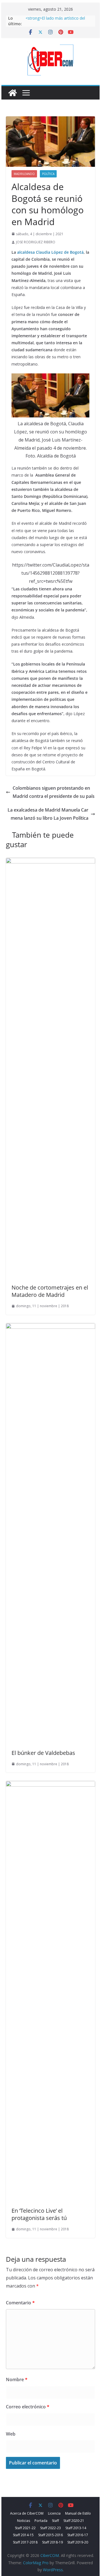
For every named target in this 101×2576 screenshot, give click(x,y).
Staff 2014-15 (23, 2535)
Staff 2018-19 (52, 2542)
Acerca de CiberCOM (27, 2513)
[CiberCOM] (13, 93)
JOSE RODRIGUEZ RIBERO (36, 242)
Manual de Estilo (78, 2513)
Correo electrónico (28, 2407)
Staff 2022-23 (50, 2528)
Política (48, 174)
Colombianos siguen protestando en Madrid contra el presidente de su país (54, 792)
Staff (55, 2521)
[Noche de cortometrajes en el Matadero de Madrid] (50, 862)
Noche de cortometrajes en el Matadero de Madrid (50, 1291)
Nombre (17, 2379)
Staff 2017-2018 (25, 2542)
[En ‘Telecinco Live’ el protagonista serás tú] (50, 1785)
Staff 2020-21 (74, 2521)
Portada (41, 2521)
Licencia (54, 2513)
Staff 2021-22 (25, 2528)
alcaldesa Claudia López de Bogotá (50, 252)
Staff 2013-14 (76, 2528)
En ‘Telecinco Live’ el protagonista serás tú (39, 2214)
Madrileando (24, 174)
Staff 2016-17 (78, 2535)
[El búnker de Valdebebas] (50, 1327)
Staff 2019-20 (78, 2542)
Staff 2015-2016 (50, 2535)
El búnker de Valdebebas (43, 1753)
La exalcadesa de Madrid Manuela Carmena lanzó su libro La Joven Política (48, 814)
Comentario (20, 2303)
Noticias (24, 2521)
